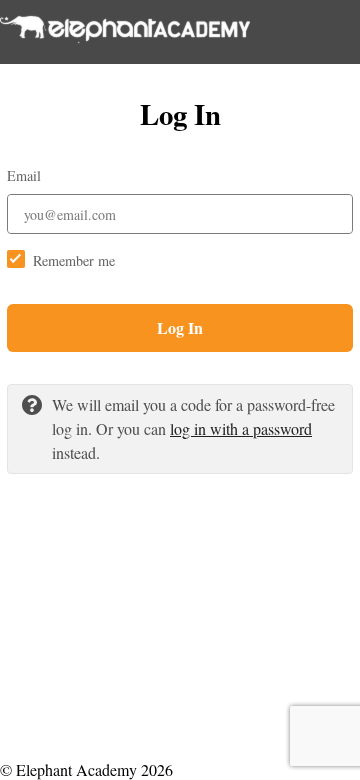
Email (24, 175)
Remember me (74, 260)
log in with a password (241, 428)
